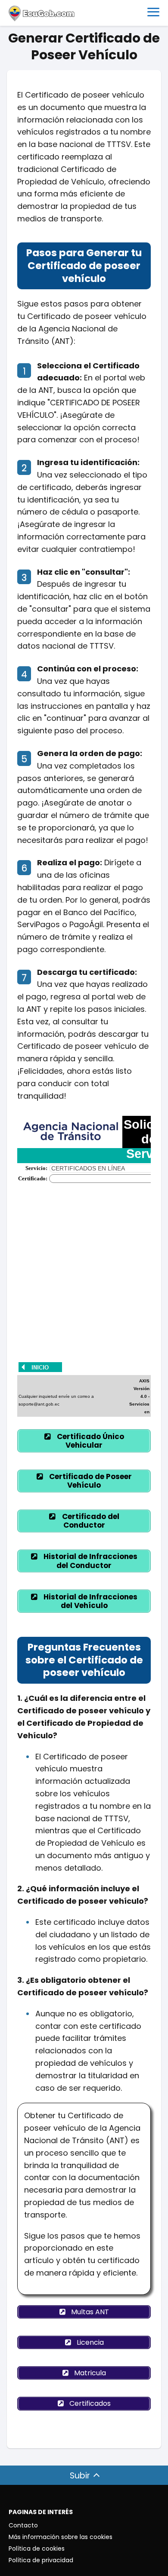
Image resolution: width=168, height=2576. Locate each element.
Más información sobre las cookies (61, 2537)
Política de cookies (37, 2548)
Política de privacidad (41, 2560)
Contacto (23, 2525)
